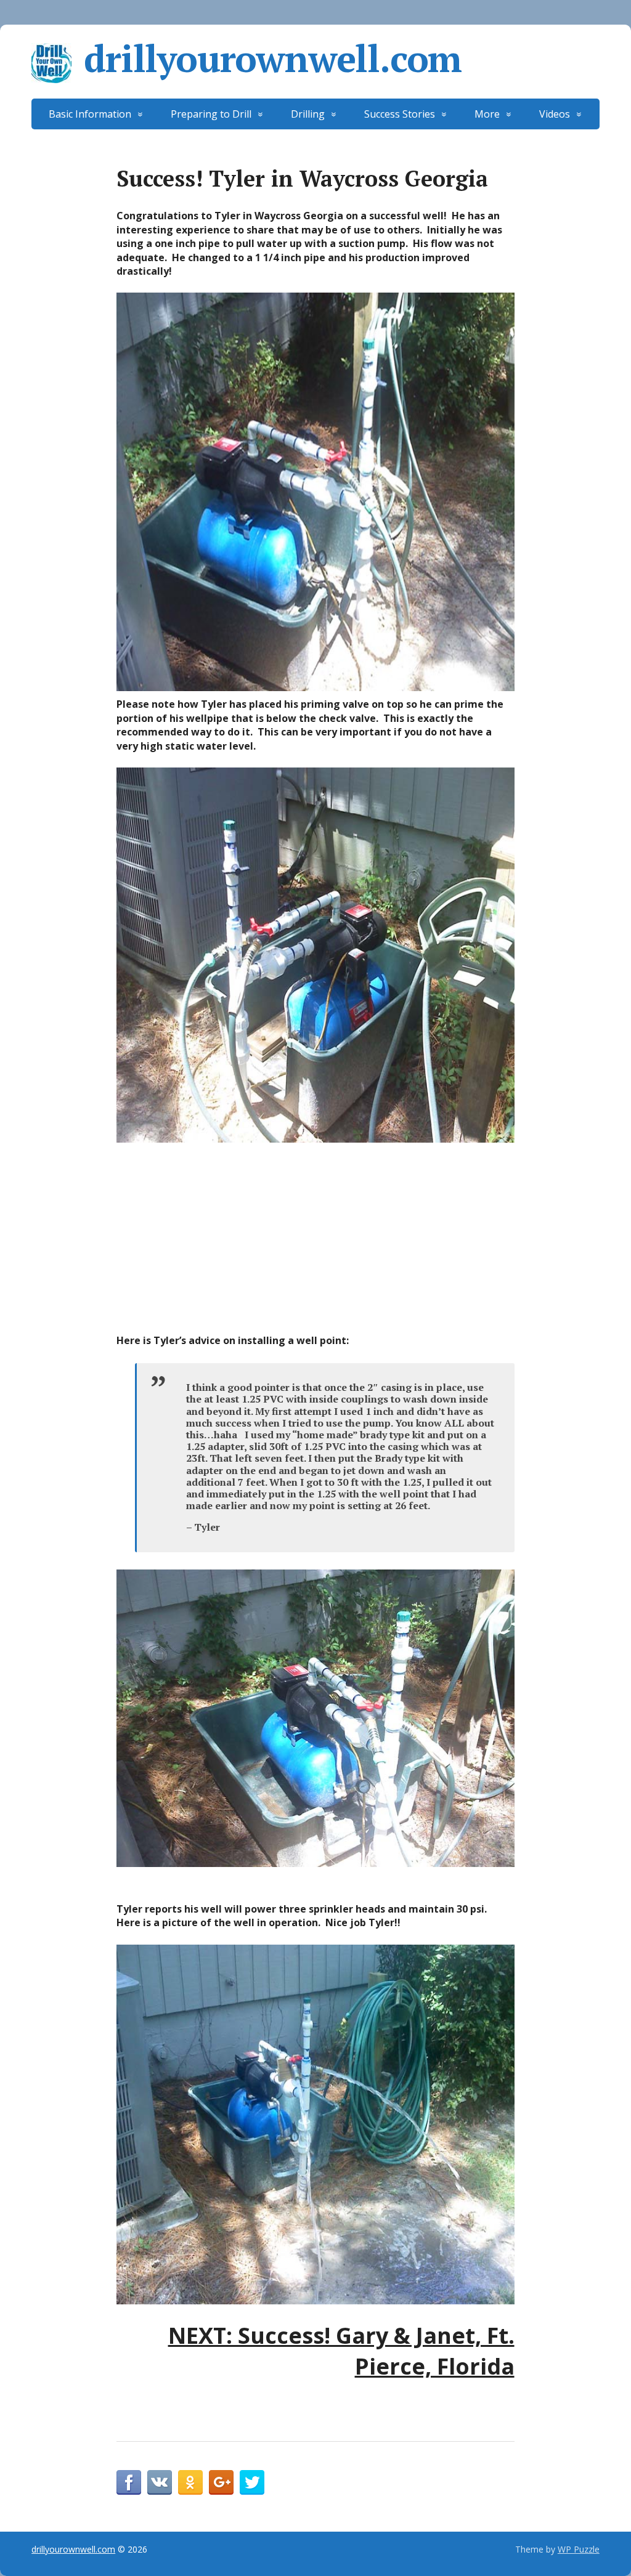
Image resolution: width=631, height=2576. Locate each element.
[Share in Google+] (221, 2482)
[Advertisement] (315, 1241)
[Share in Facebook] (129, 2482)
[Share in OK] (190, 2482)
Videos (555, 114)
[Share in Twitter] (252, 2482)
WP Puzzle (579, 2549)
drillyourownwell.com (273, 59)
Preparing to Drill (211, 114)
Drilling (308, 114)
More (487, 114)
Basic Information (90, 114)
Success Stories (400, 114)
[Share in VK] (160, 2482)
